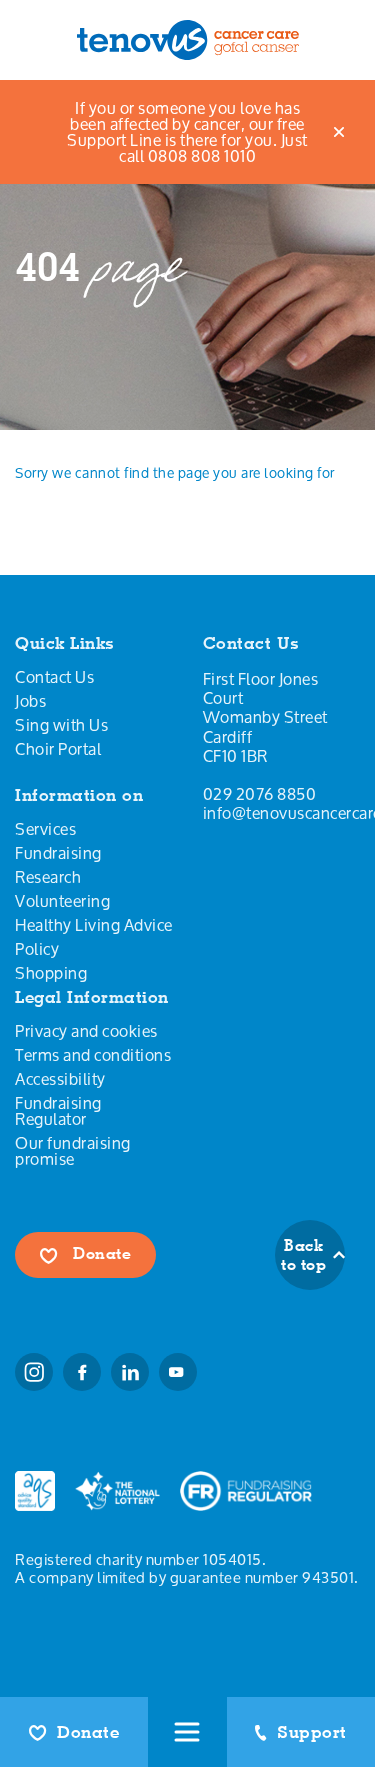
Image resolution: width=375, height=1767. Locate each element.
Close (340, 132)
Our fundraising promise (73, 1151)
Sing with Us (61, 725)
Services (45, 829)
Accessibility (60, 1079)
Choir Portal (58, 749)
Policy (37, 949)
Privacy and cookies (86, 1031)
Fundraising (58, 853)
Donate (88, 1732)
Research (48, 877)
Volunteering (62, 901)
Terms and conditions (93, 1055)
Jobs (30, 701)
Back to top (303, 1255)
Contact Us (54, 677)
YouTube (178, 1372)
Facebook (82, 1372)
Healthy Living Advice (94, 925)
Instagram (34, 1372)
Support (312, 1732)
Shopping (51, 973)
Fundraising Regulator (58, 1111)
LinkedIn (130, 1372)
